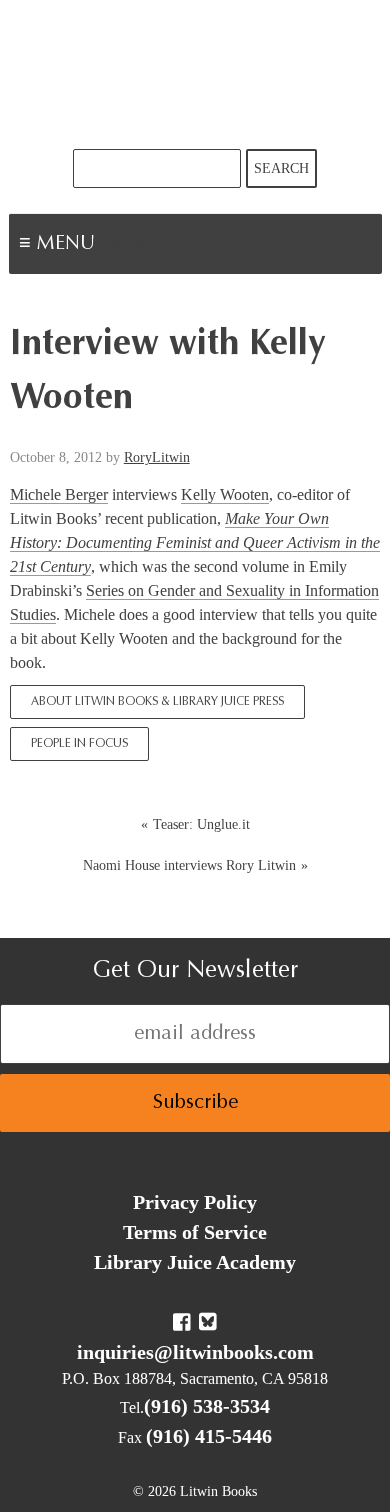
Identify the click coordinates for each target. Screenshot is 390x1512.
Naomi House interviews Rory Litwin (189, 865)
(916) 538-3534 (207, 1406)
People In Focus (79, 744)
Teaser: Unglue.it (201, 824)
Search (281, 168)
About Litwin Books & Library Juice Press (157, 702)
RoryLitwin (157, 457)
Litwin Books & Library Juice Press (195, 74)
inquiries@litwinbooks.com (195, 1352)
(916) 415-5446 (209, 1436)
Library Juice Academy (195, 1262)
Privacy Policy (195, 1202)
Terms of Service (195, 1232)
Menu (126, 246)
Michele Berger (59, 494)
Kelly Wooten (225, 494)
